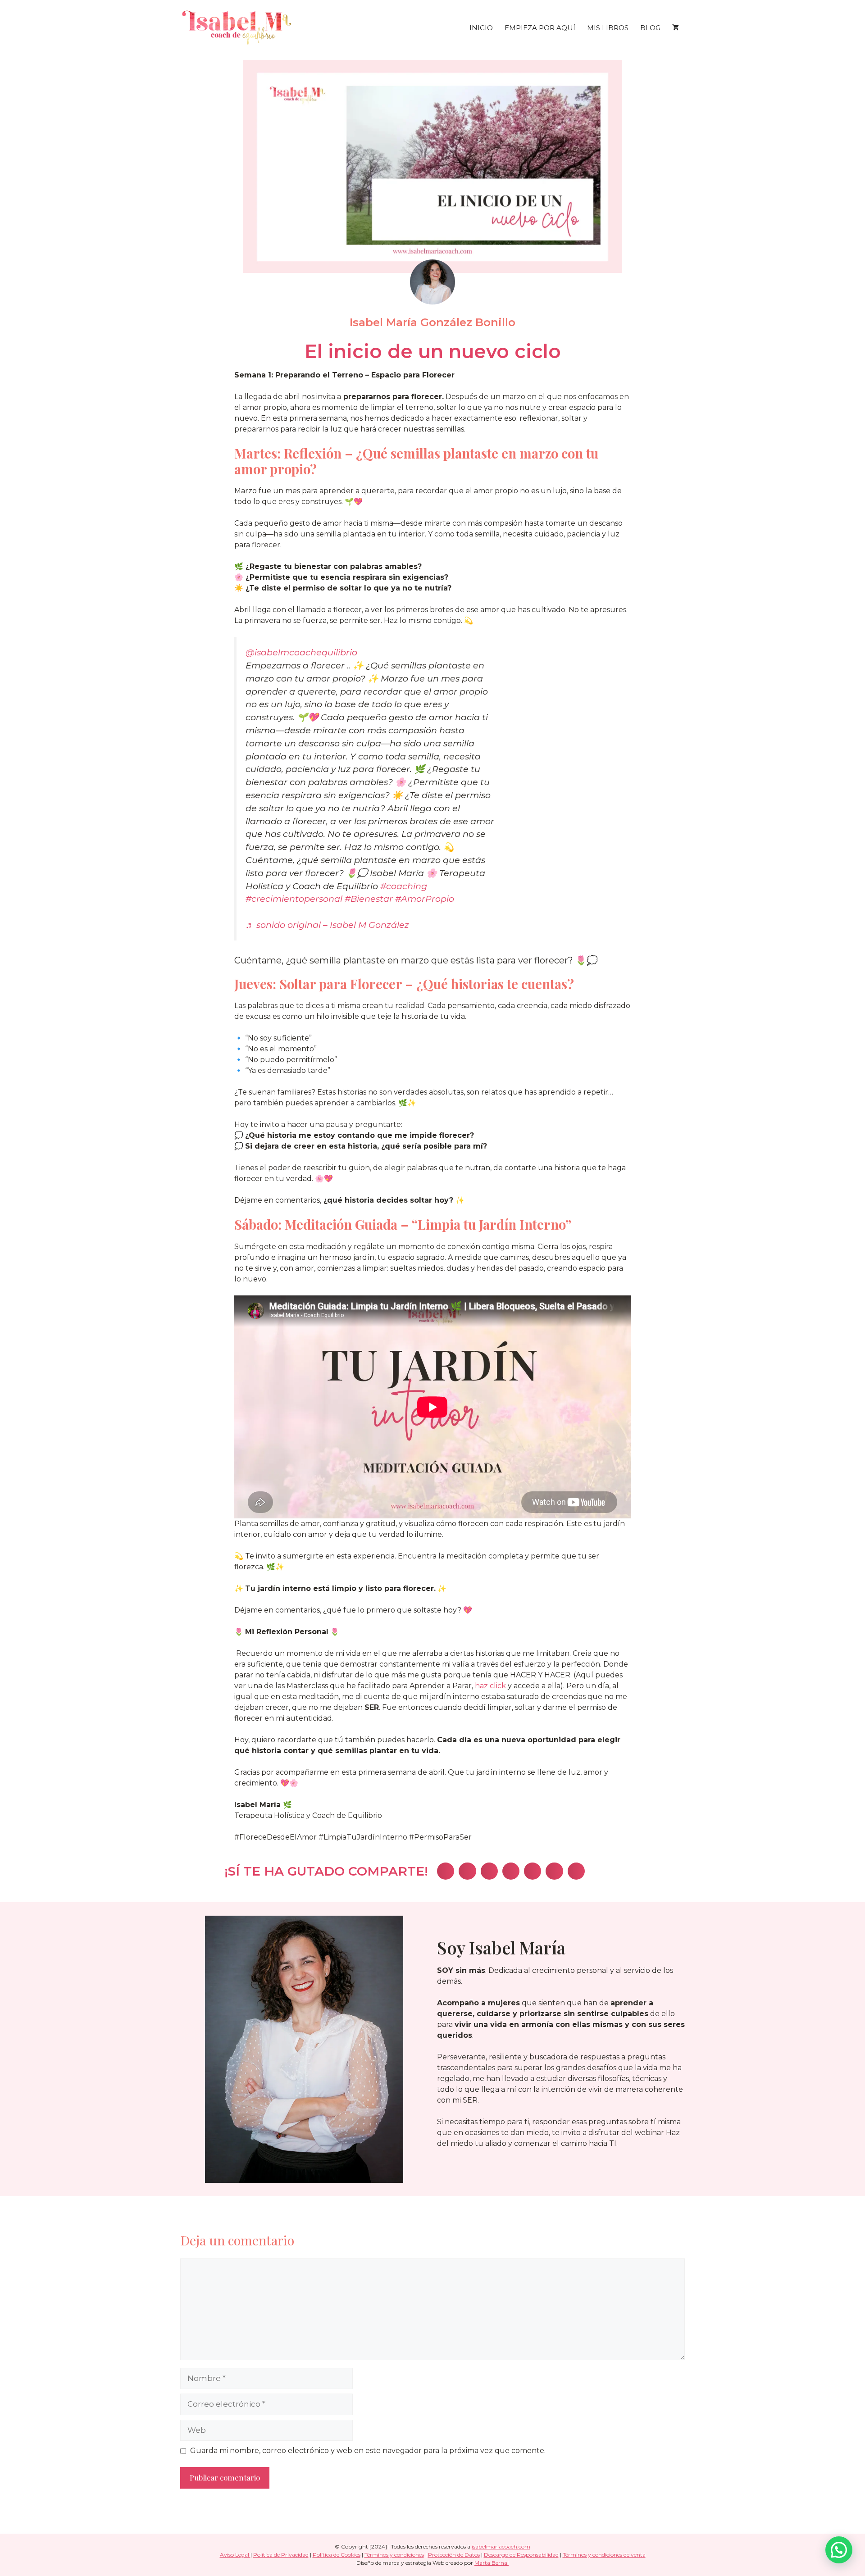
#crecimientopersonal (294, 899)
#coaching (404, 886)
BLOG (650, 28)
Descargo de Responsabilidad (521, 2555)
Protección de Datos (454, 2555)
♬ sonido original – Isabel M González (327, 925)
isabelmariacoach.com (501, 2546)
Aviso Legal (235, 2555)
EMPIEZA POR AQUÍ (540, 28)
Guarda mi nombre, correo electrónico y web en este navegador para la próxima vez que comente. (368, 2451)
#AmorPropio (425, 899)
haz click (490, 1686)
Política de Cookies (337, 2555)
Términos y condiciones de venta (604, 2555)
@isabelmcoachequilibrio (301, 652)
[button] (446, 1871)
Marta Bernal (492, 2563)
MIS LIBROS (608, 28)
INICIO (481, 28)
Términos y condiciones (394, 2555)
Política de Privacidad (281, 2555)
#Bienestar (369, 899)
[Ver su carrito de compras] (676, 28)
